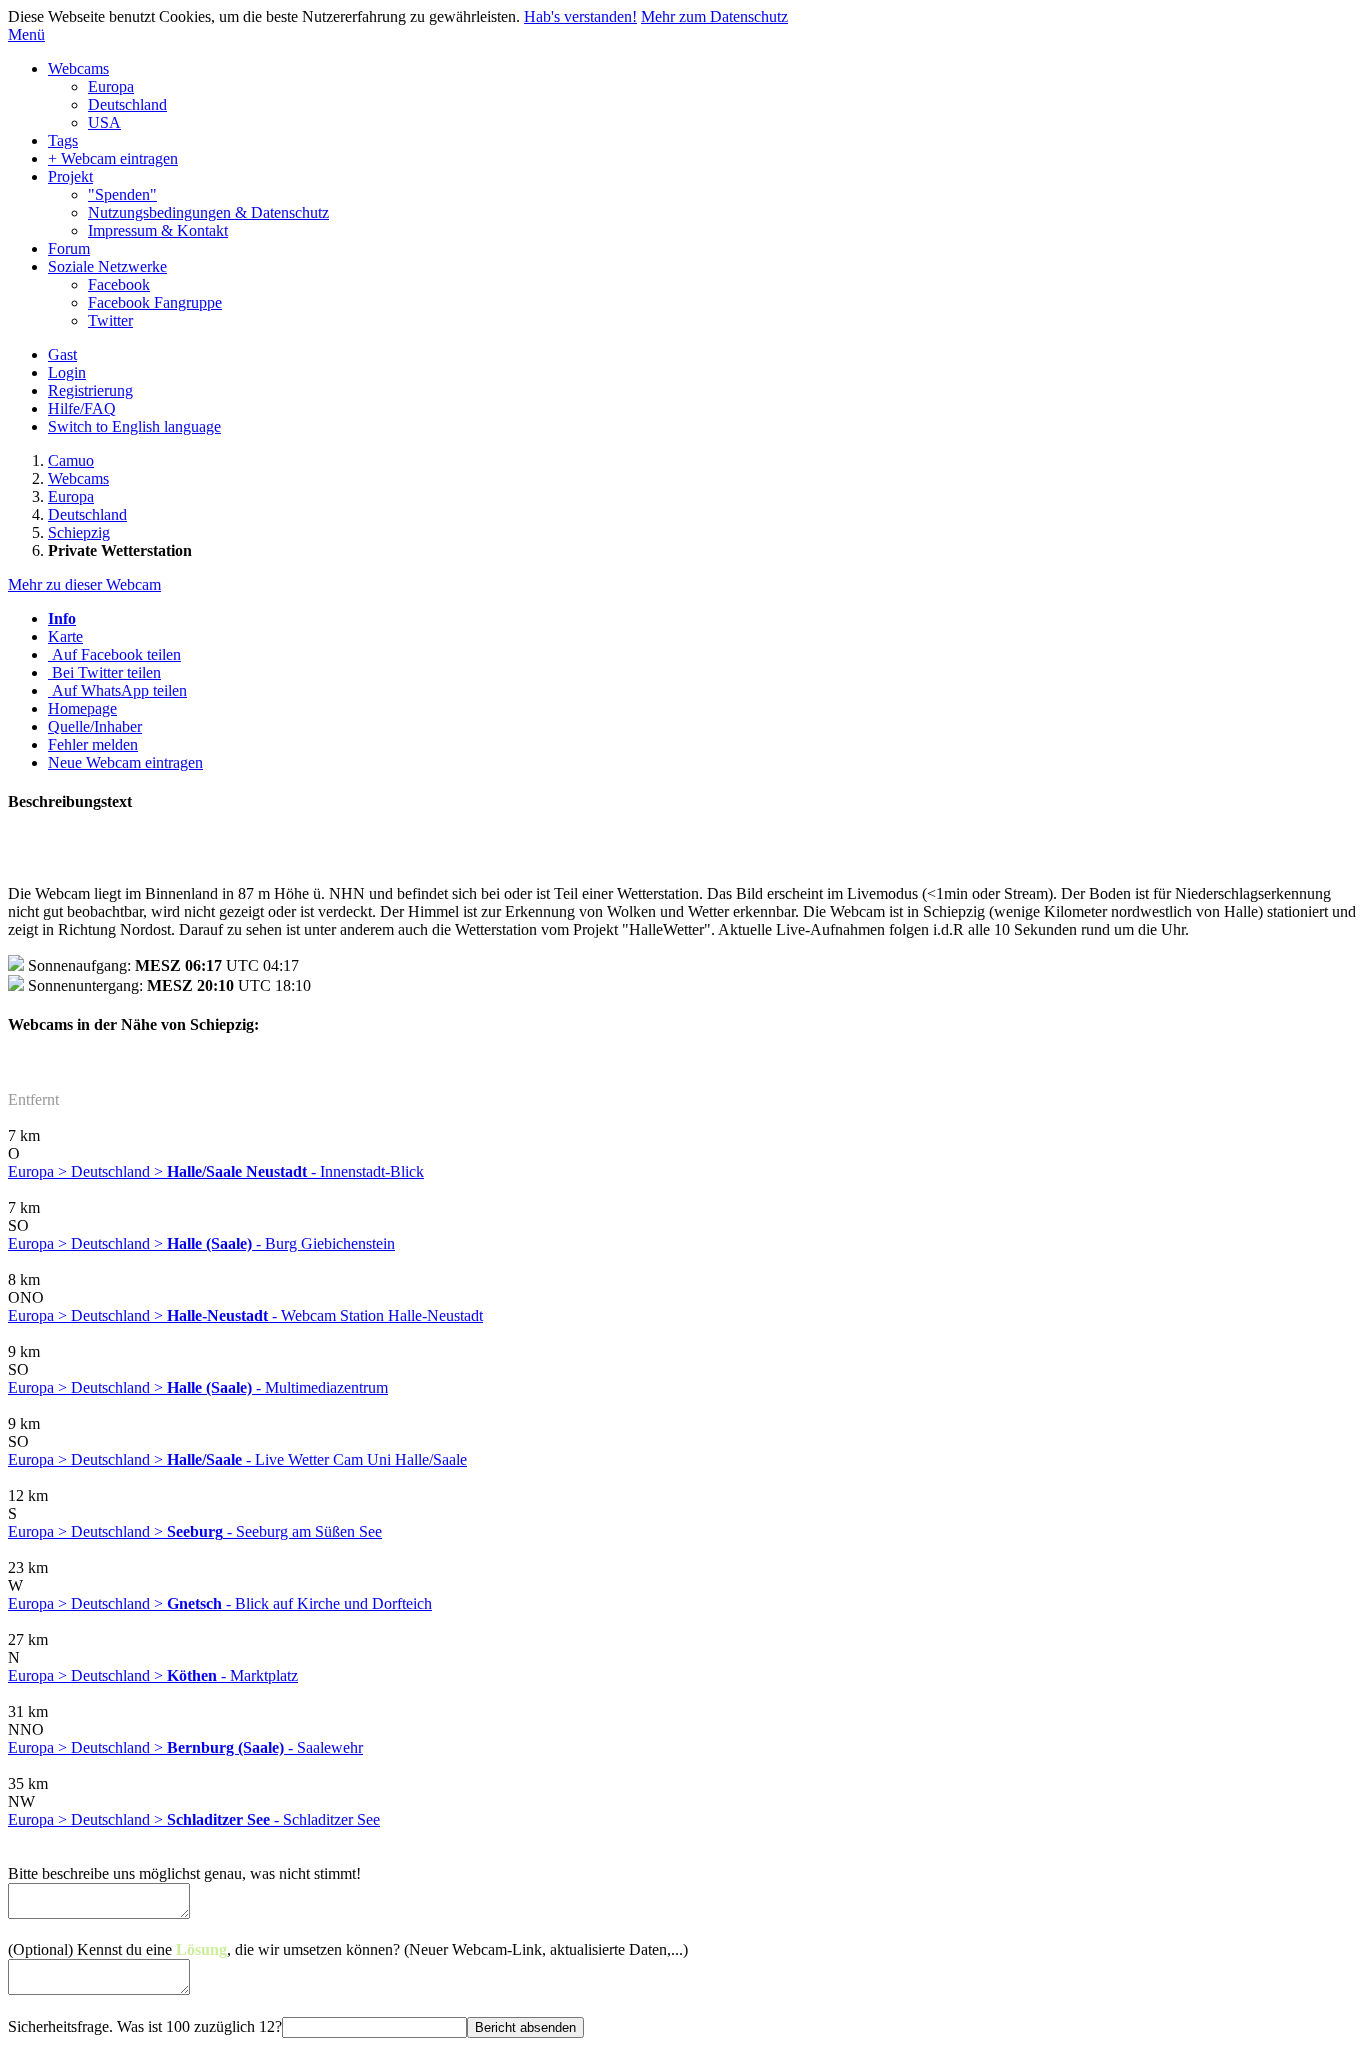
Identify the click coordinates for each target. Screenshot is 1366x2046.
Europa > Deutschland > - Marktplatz (153, 1675)
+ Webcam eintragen (113, 158)
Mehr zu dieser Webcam (84, 584)
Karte (65, 636)
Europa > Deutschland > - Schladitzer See (194, 1819)
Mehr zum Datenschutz (714, 16)
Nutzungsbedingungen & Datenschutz (208, 212)
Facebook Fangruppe (155, 302)
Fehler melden (93, 744)
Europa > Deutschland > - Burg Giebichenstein (201, 1243)
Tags (63, 140)
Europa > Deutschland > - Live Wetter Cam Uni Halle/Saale (237, 1459)
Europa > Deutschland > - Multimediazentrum (198, 1387)
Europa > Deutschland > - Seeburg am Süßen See (195, 1531)
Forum (69, 248)
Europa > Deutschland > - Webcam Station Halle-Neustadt (245, 1315)
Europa (111, 86)
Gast (62, 354)
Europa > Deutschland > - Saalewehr (185, 1747)
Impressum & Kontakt (158, 230)
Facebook (119, 284)
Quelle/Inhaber (95, 726)
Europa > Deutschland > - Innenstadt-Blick (216, 1171)
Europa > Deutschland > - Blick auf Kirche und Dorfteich (220, 1603)
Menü (26, 34)
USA (104, 122)
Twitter (110, 320)
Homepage (82, 708)
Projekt (70, 176)
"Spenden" (122, 194)
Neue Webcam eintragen (125, 762)
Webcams (78, 68)
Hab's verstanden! (580, 16)
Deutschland (127, 104)
